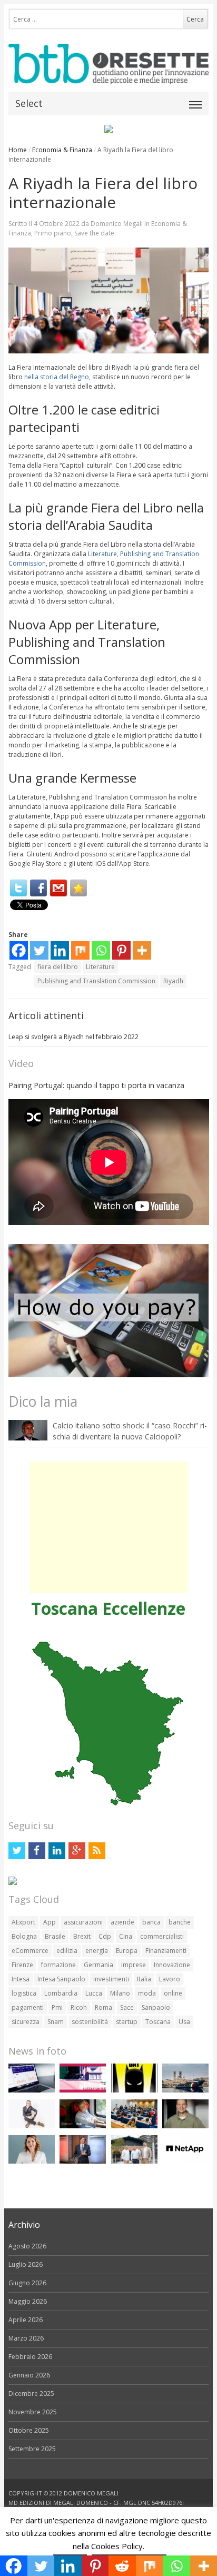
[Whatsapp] (101, 950)
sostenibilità (90, 2022)
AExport (23, 1922)
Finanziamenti (166, 1951)
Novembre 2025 (33, 2412)
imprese (134, 1965)
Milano (120, 1993)
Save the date (94, 233)
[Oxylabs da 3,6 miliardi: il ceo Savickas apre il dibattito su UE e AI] (185, 2126)
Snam (56, 2022)
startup (127, 2022)
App (50, 1922)
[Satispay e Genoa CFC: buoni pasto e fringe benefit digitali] (32, 2161)
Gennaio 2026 (29, 2375)
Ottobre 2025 (29, 2430)
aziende (122, 1922)
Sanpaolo (156, 2007)
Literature (100, 967)
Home (18, 150)
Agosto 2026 (27, 2246)
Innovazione (172, 1965)
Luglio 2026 (26, 2264)
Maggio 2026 (28, 2301)
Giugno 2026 (27, 2283)
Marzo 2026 (26, 2338)
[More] (142, 950)
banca (151, 1922)
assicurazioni (83, 1922)
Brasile (55, 1936)
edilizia (67, 1951)
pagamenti (28, 2007)
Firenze (22, 1965)
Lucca (94, 1993)
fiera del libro (58, 967)
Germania (98, 1965)
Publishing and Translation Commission (96, 981)
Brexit (82, 1936)
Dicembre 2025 (31, 2394)
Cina (126, 1936)
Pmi (57, 2007)
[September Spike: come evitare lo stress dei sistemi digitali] (32, 2090)
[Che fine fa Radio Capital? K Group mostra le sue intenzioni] (32, 2126)
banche (180, 1922)
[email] (58, 888)
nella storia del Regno (57, 377)
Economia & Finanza (62, 150)
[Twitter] (18, 888)
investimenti (111, 1979)
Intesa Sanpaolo (61, 1979)
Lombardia (61, 1993)
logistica (24, 1993)
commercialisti (162, 1936)
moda (147, 1993)
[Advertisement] (108, 1527)
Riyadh (173, 981)
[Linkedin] (60, 950)
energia (97, 1951)
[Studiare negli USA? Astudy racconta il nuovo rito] (134, 2126)
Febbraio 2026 (30, 2357)
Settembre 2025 (32, 2449)
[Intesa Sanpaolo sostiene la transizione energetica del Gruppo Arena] (83, 2161)
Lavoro (170, 1979)
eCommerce (30, 1951)
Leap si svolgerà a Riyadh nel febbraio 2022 (73, 1037)
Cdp (105, 1936)
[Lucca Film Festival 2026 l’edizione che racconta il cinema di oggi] (83, 2090)
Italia (144, 1979)
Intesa (21, 1979)
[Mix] (80, 950)
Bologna (24, 1936)
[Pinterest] (121, 950)
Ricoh (79, 2007)
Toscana (158, 2022)
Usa (184, 2022)
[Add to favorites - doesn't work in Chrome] (78, 888)
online (173, 1993)
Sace (127, 2007)
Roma (103, 2007)
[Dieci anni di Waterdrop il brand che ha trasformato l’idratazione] (134, 2161)
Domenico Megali (117, 224)
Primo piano (53, 233)
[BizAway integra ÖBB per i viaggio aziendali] (83, 2126)
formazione (58, 1965)
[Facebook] (38, 888)
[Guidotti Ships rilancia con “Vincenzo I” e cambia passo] (185, 2090)
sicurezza (26, 2022)
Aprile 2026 (26, 2320)
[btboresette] (109, 76)
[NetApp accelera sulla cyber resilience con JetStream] (185, 2161)
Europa (127, 1951)
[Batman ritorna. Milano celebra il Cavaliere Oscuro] (134, 2090)
